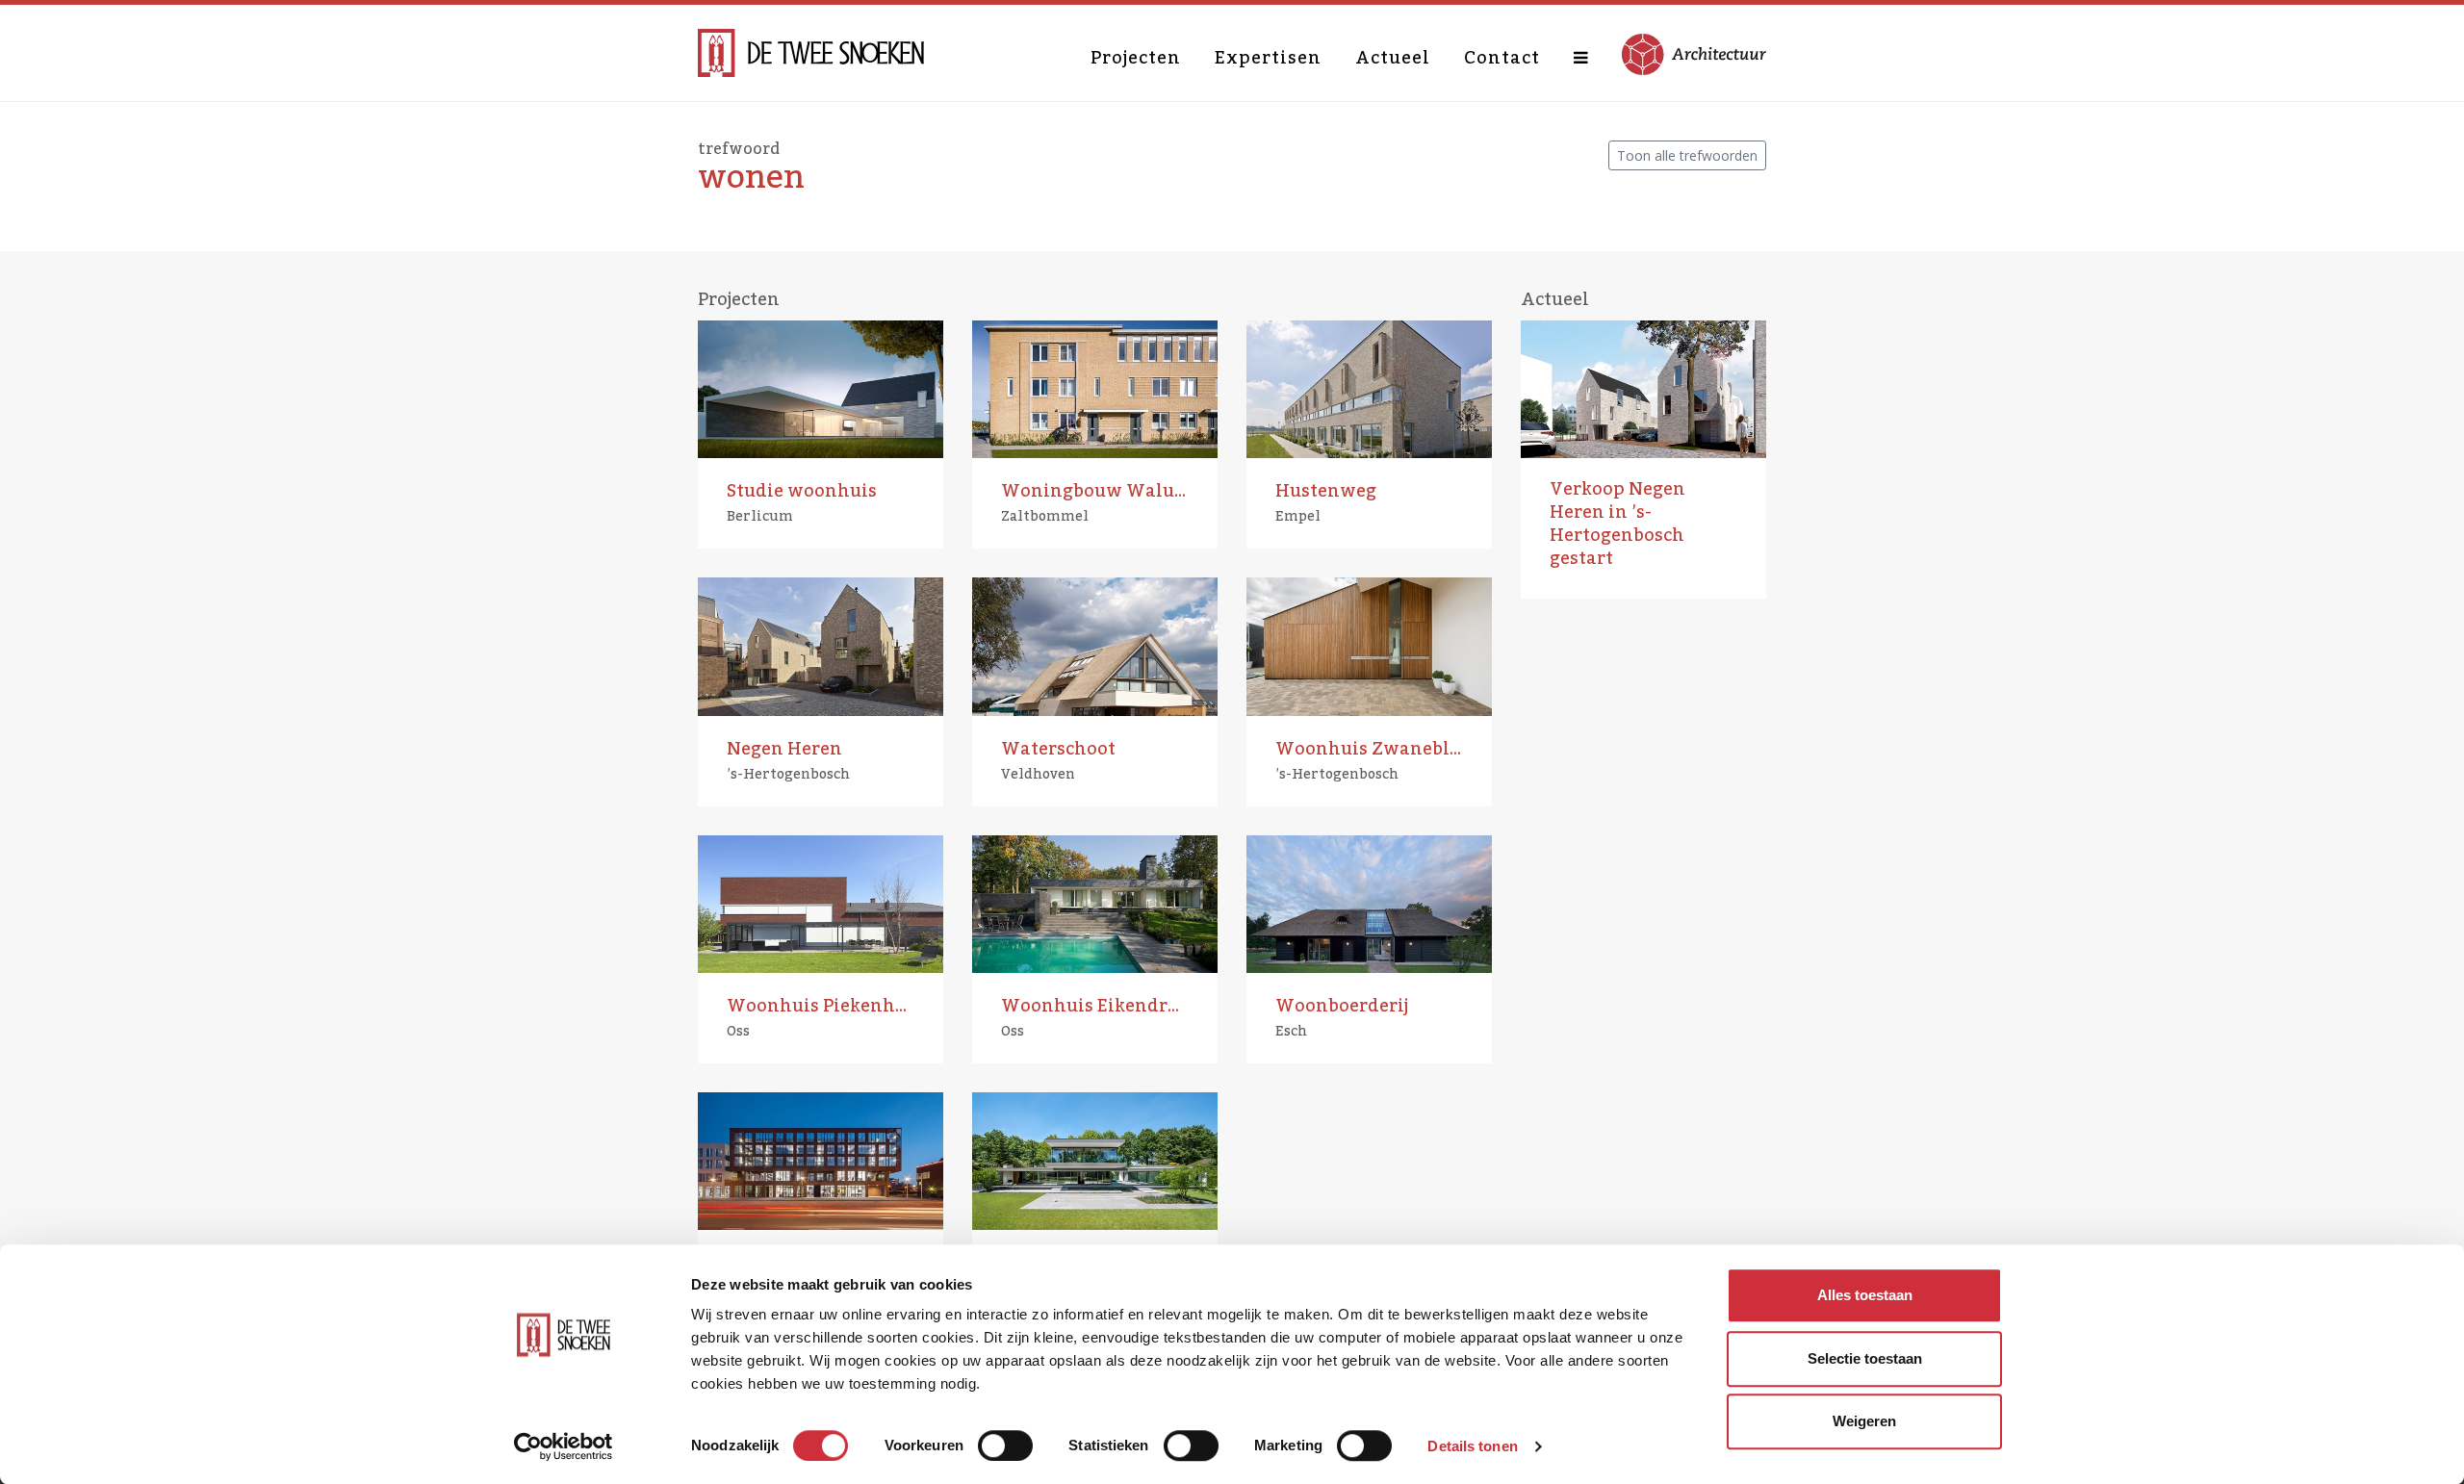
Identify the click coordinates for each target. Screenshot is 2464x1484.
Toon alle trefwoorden (1687, 155)
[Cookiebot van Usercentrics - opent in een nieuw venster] (564, 1446)
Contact (1502, 58)
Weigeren (1864, 1421)
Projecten (1136, 58)
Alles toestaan (1865, 1295)
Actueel (1393, 58)
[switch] (1005, 1446)
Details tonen (1472, 1446)
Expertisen (1268, 58)
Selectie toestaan (1865, 1358)
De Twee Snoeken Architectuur (811, 53)
